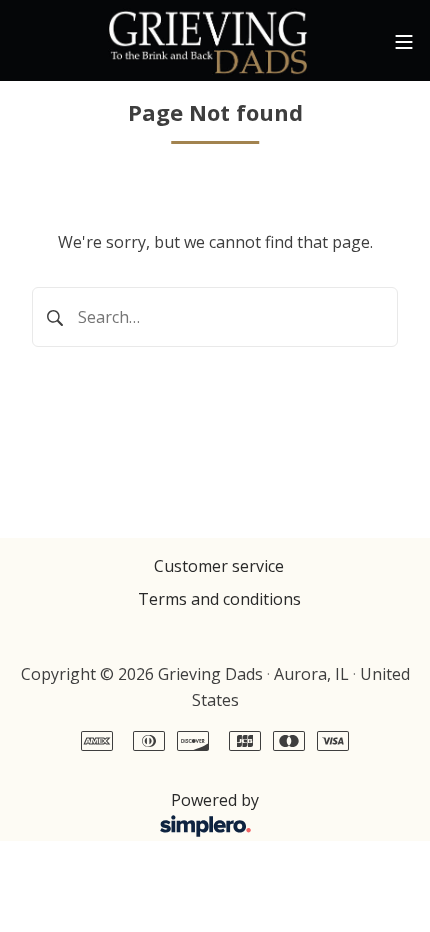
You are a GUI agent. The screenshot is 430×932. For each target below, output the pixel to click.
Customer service (219, 566)
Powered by (137, 811)
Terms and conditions (219, 599)
